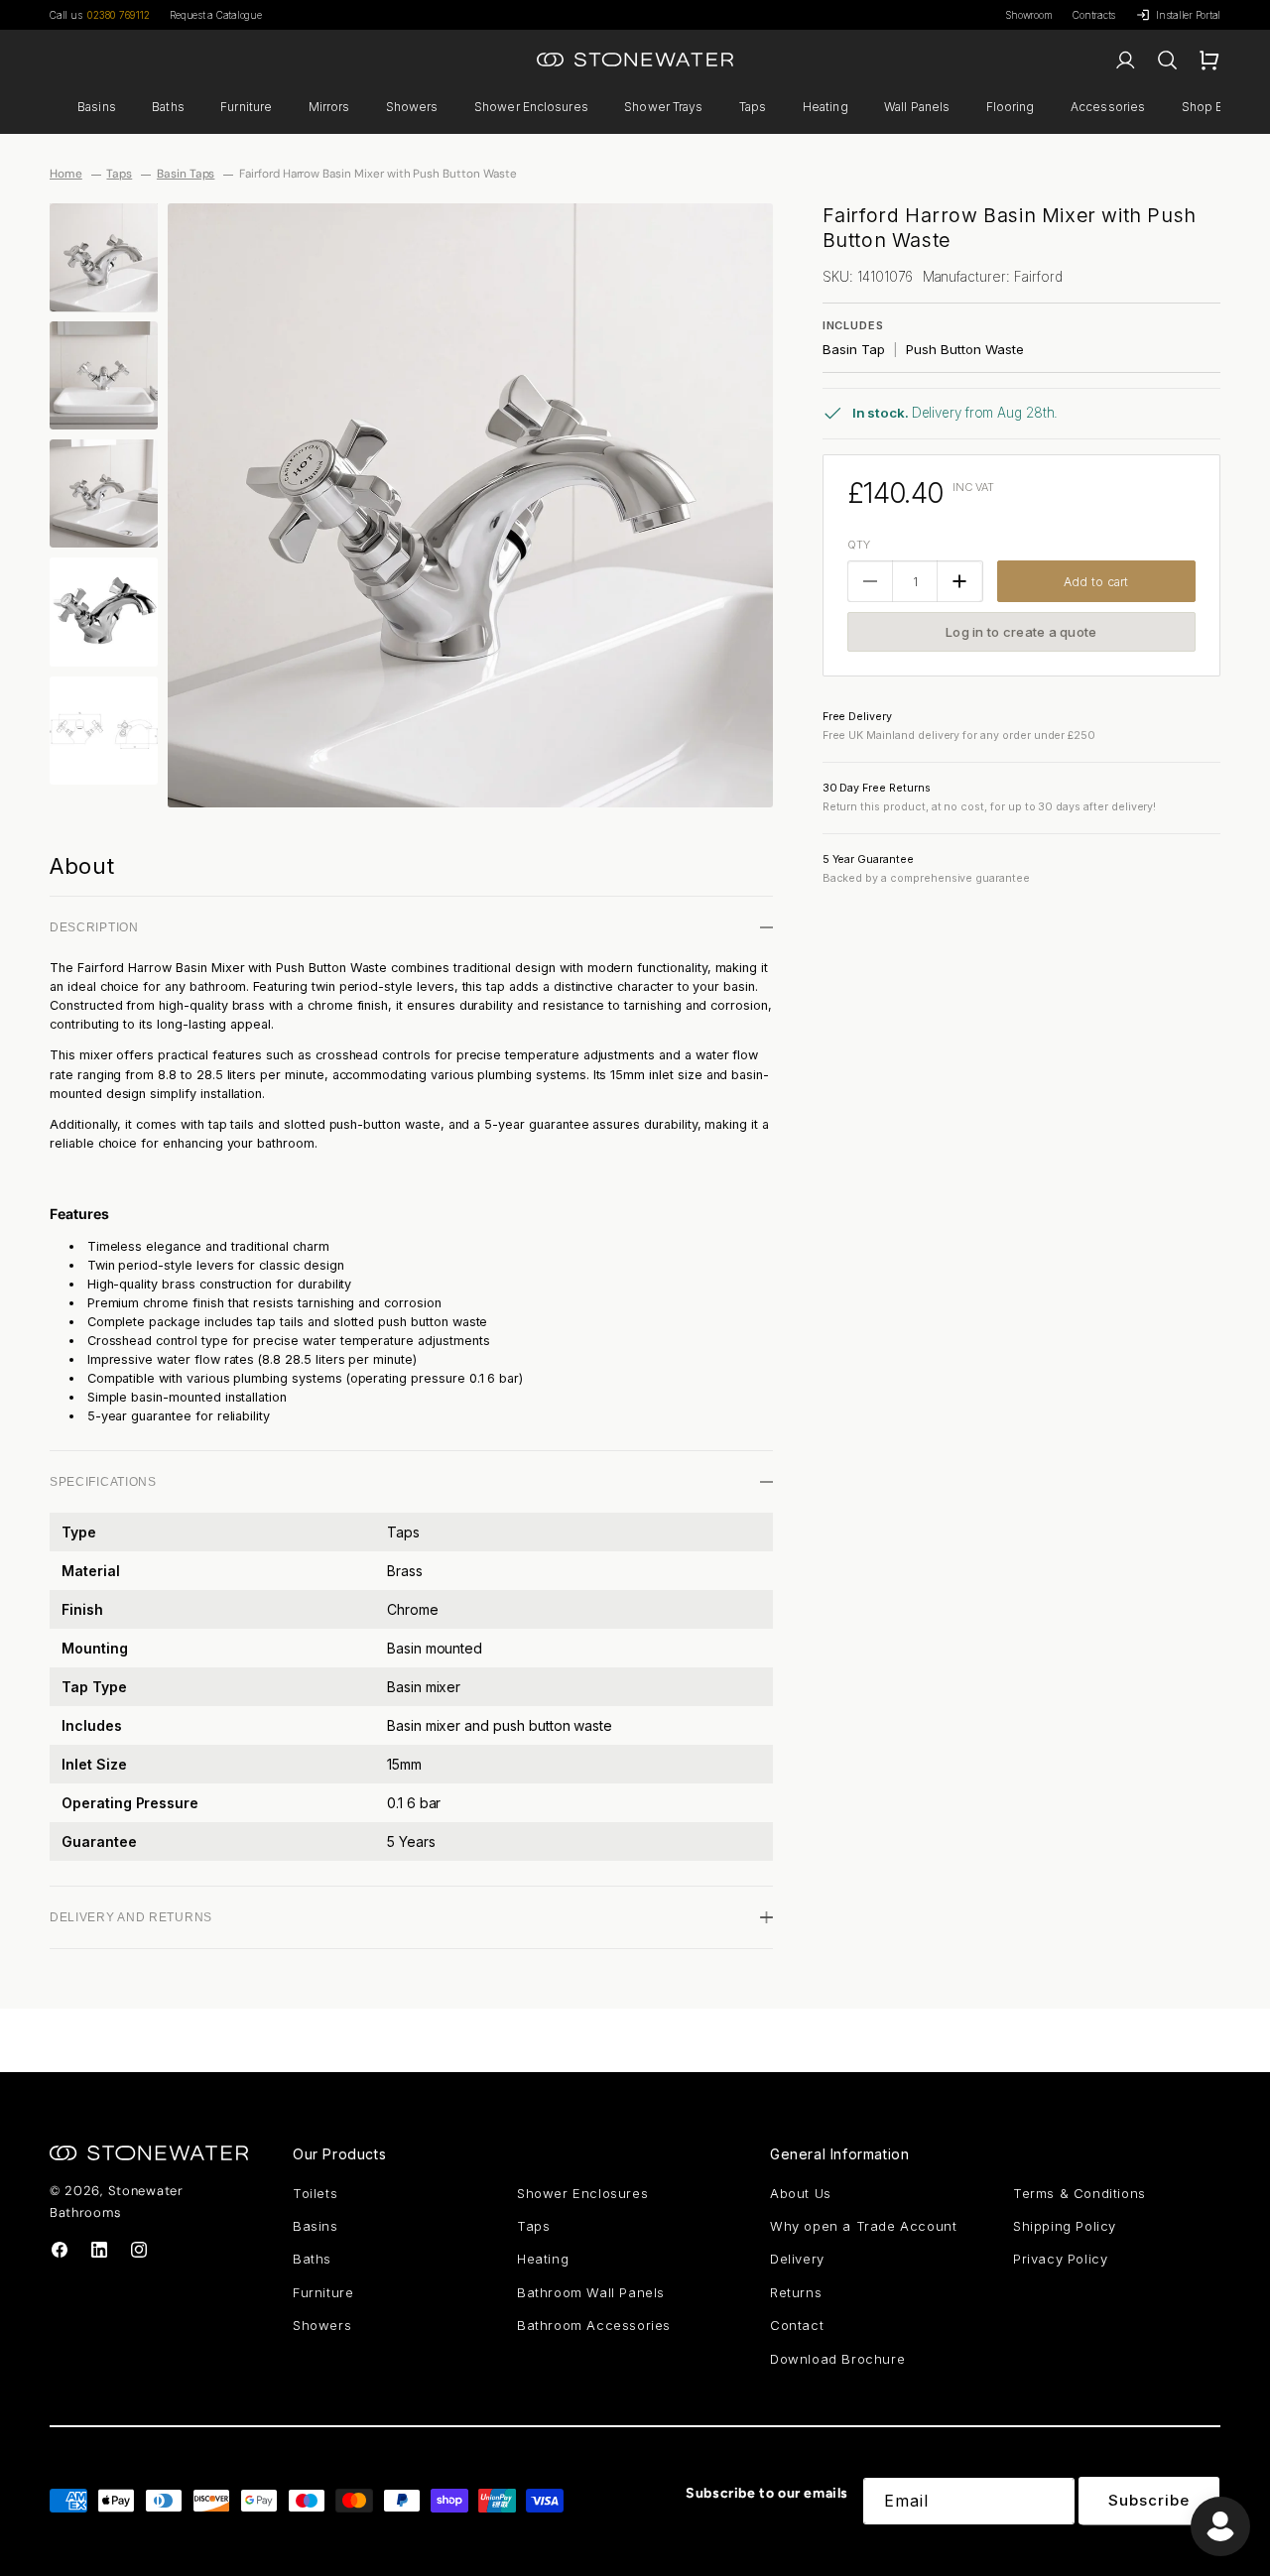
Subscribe (1149, 2500)
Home (66, 174)
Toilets (315, 2193)
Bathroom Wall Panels (591, 2292)
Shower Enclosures (531, 107)
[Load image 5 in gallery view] (104, 731)
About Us (801, 2193)
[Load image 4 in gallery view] (104, 612)
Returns (796, 2292)
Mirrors (329, 107)
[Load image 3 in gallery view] (104, 493)
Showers (412, 107)
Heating (825, 107)
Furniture (246, 107)
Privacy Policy (1060, 2259)
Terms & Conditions (1079, 2193)
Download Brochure (837, 2359)
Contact (797, 2325)
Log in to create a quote (1021, 632)
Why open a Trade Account (863, 2226)
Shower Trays (663, 107)
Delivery (797, 2259)
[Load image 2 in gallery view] (104, 375)
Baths (168, 107)
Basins (97, 107)
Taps (753, 107)
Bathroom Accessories (594, 2325)
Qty (859, 545)
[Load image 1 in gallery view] (104, 257)
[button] (97, 107)
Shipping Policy (1065, 2226)
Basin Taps (186, 174)
